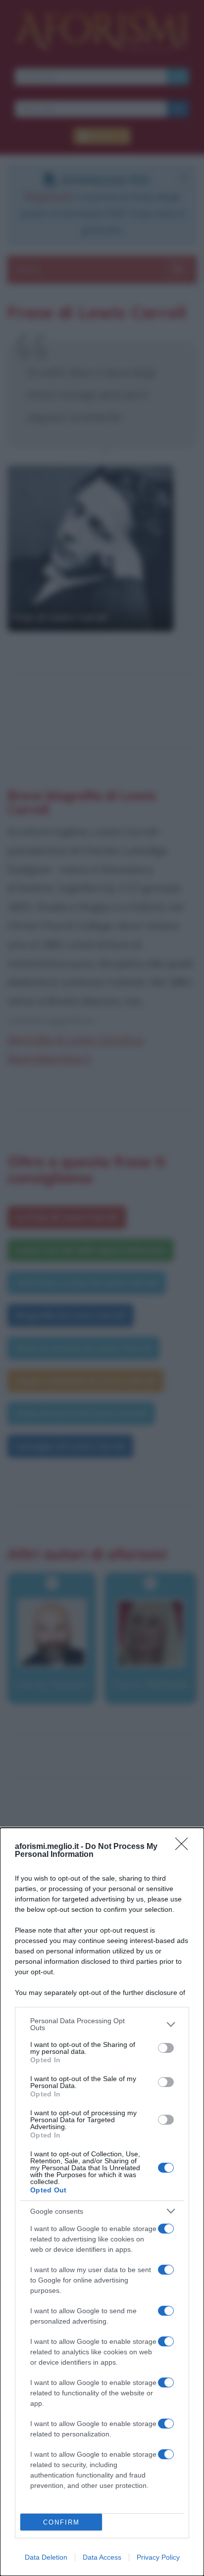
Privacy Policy (158, 2557)
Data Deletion (46, 2557)
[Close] (185, 1847)
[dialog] (102, 2202)
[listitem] (102, 2024)
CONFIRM (61, 2522)
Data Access (102, 2557)
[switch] (166, 2048)
